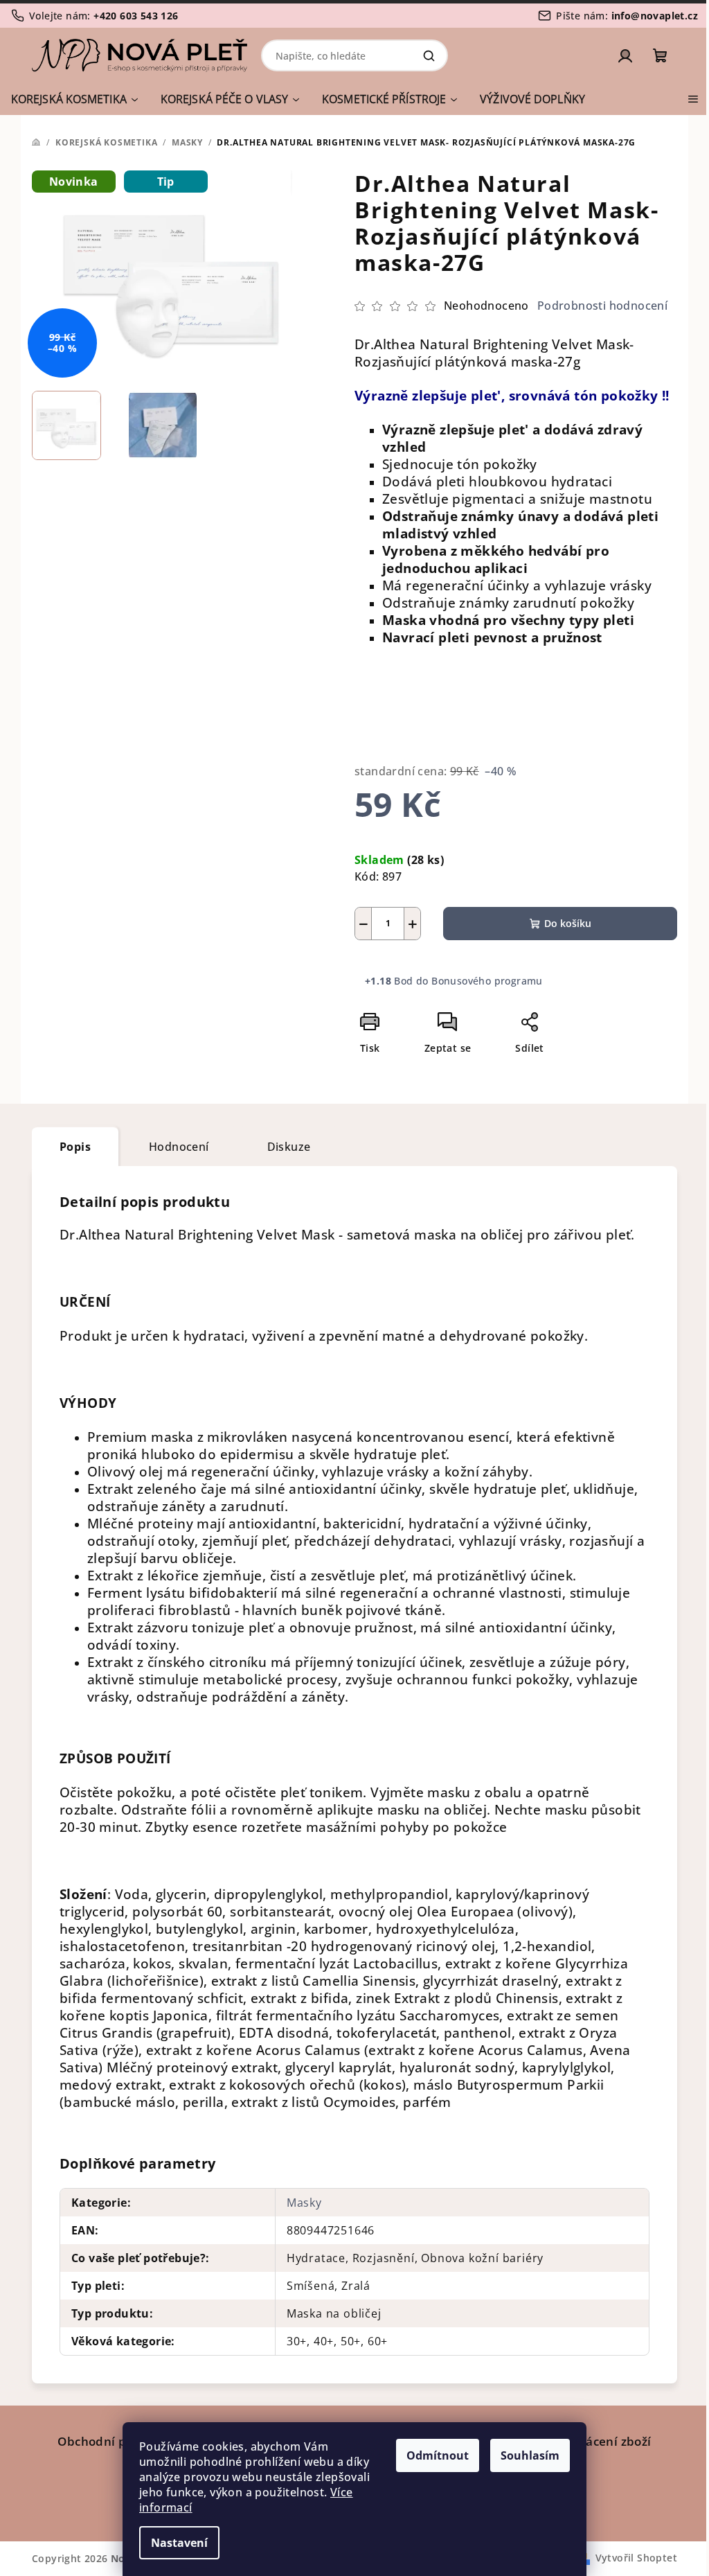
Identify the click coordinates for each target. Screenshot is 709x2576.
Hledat (429, 55)
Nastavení (179, 2543)
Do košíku (568, 923)
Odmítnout (438, 2455)
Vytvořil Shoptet (636, 2558)
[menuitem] (74, 99)
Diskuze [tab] (289, 1147)
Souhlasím (530, 2455)
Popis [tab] (75, 1147)
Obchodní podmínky (118, 2441)
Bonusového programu (487, 981)
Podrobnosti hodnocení (602, 306)
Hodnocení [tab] (179, 1147)
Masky (304, 2203)
